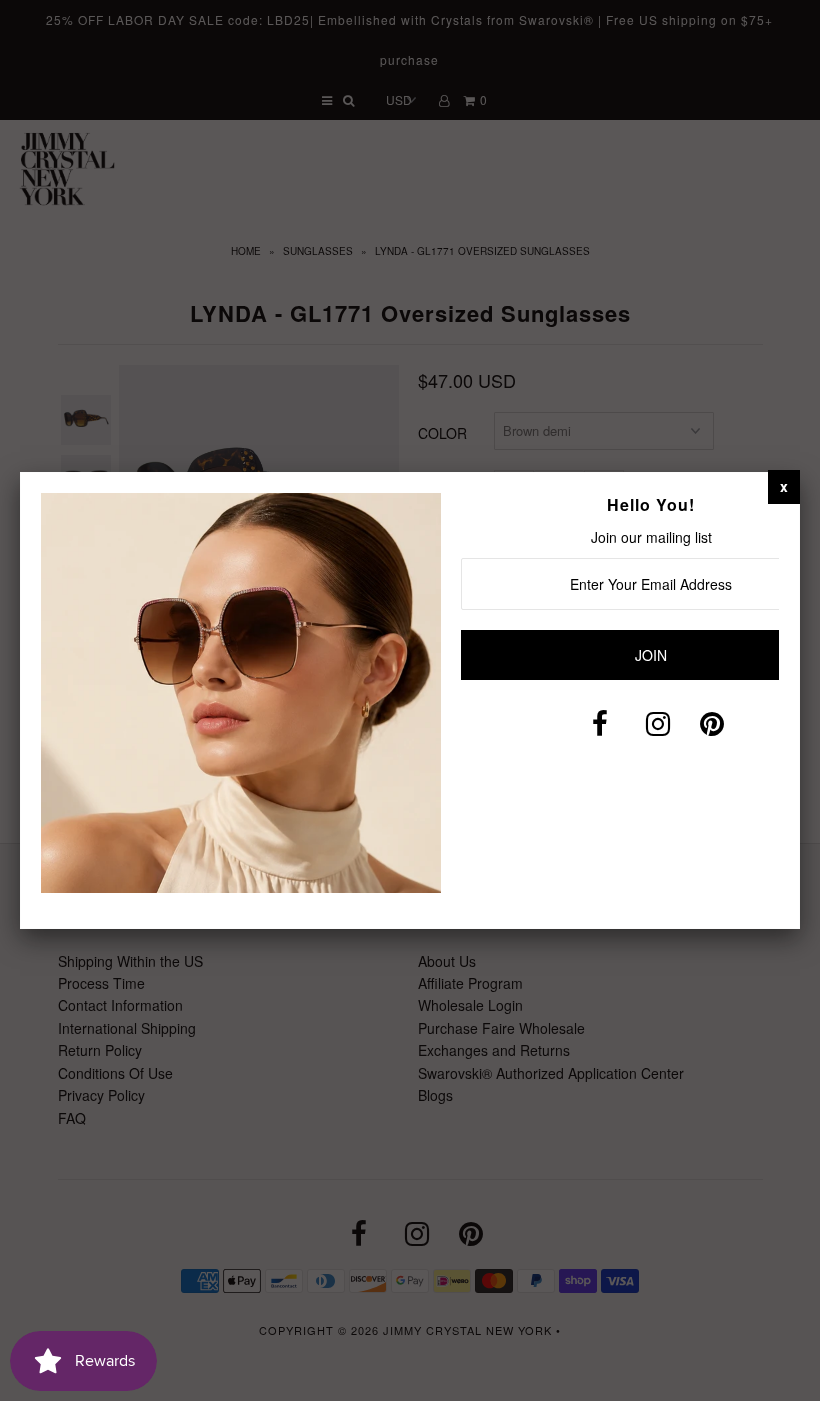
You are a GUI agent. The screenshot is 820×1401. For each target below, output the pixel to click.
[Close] (784, 486)
